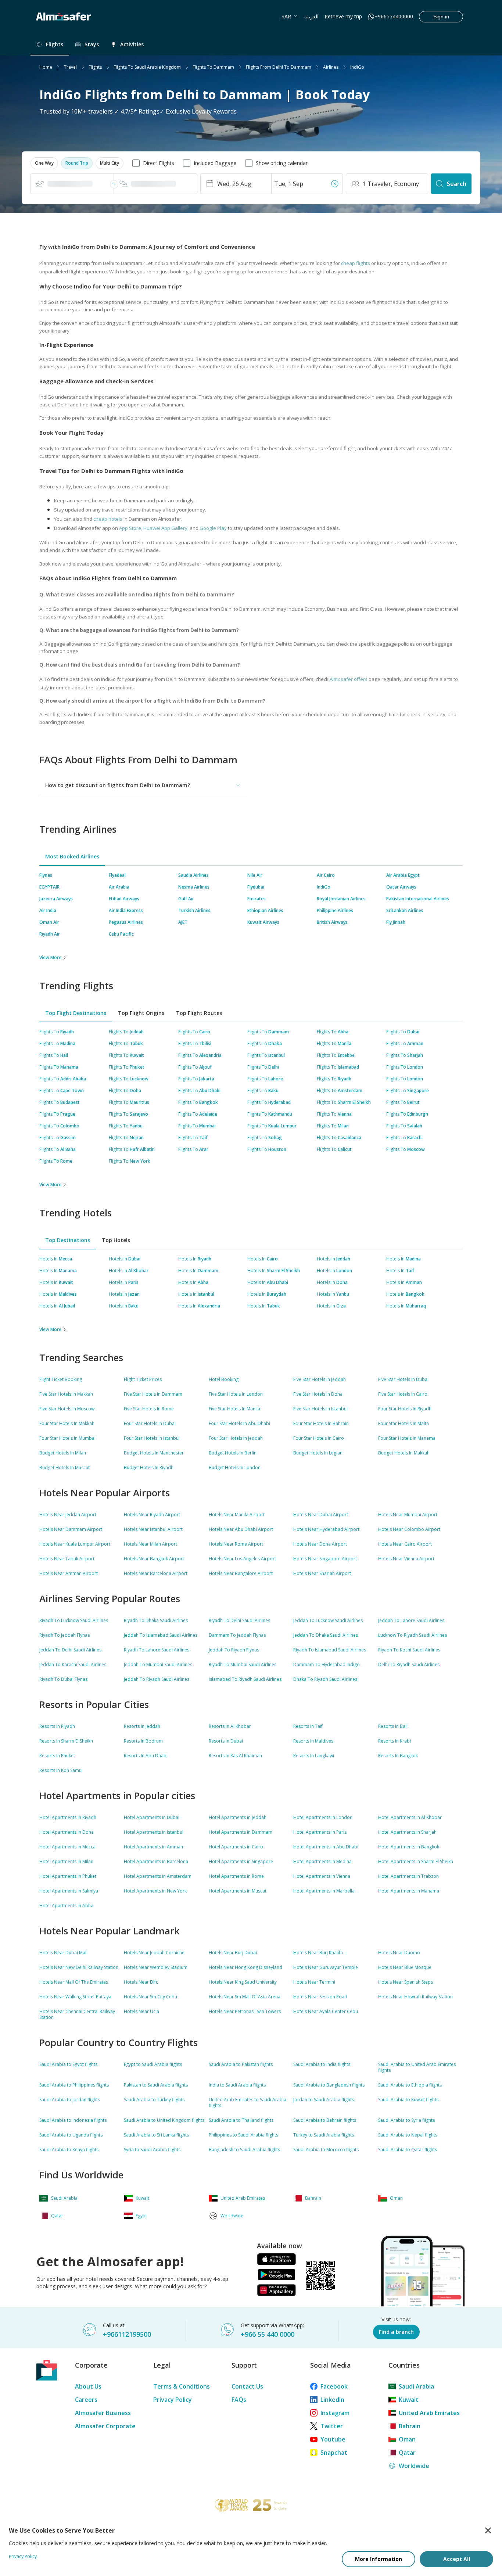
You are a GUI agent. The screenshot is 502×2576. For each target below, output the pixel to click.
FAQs (239, 2400)
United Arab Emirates (429, 2413)
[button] (44, 163)
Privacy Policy (173, 2400)
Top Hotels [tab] (116, 1240)
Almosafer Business (103, 2413)
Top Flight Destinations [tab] (76, 1013)
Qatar (407, 2453)
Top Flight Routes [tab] (199, 1013)
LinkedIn (332, 2400)
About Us (88, 2386)
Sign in (441, 17)
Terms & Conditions (182, 2386)
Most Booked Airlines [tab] (72, 856)
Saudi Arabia (416, 2386)
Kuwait (409, 2400)
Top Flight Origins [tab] (141, 1013)
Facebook (334, 2386)
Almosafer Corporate (105, 2426)
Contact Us (247, 2386)
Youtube (333, 2439)
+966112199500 (127, 2334)
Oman (407, 2439)
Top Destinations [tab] (68, 1240)
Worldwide (414, 2466)
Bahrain (410, 2426)
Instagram (335, 2413)
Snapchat (334, 2453)
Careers (86, 2400)
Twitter (332, 2426)
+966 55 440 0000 (268, 2334)
